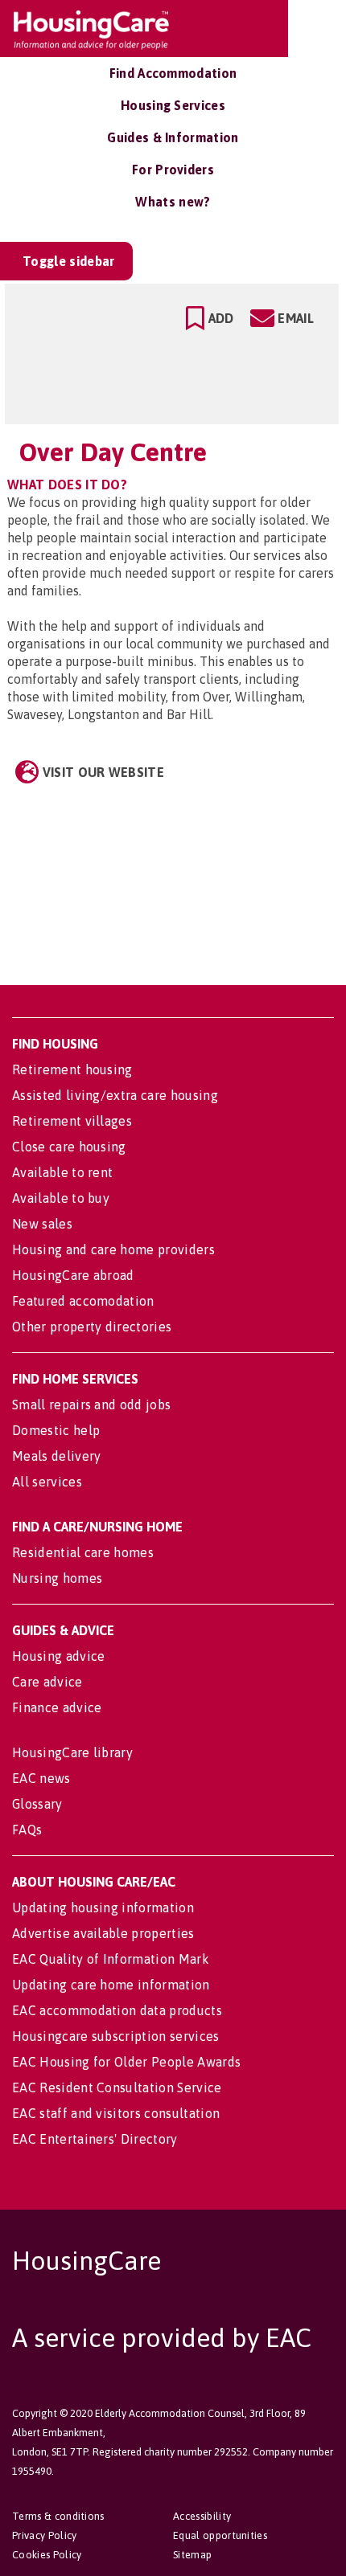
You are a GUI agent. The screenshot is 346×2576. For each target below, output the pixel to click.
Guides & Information (173, 137)
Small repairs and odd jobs (91, 1405)
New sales (42, 1224)
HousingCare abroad (73, 1275)
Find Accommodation (173, 73)
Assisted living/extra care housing (115, 1095)
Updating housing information (103, 1907)
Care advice (47, 1682)
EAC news (41, 1778)
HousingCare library (72, 1752)
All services (47, 1482)
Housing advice (58, 1656)
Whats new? (173, 202)
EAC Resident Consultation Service (117, 2087)
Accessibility (202, 2516)
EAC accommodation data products (117, 2010)
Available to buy (61, 1198)
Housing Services (173, 105)
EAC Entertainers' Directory (95, 2139)
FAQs (27, 1830)
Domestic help (56, 1430)
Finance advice (57, 1707)
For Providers (173, 170)
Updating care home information (111, 1985)
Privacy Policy (44, 2535)
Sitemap (192, 2555)
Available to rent (62, 1172)
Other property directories (92, 1327)
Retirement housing (72, 1069)
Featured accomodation (83, 1301)
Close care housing (69, 1147)
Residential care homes (83, 1552)
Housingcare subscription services (116, 2036)
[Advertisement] (200, 872)
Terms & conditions (58, 2516)
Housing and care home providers (113, 1249)
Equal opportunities (220, 2535)
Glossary (37, 1804)
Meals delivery (56, 1456)
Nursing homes (57, 1578)
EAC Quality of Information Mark (111, 1959)
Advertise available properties (103, 1933)
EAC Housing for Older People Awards (126, 2062)
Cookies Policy (47, 2555)
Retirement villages (72, 1121)
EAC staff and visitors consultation (116, 2113)
